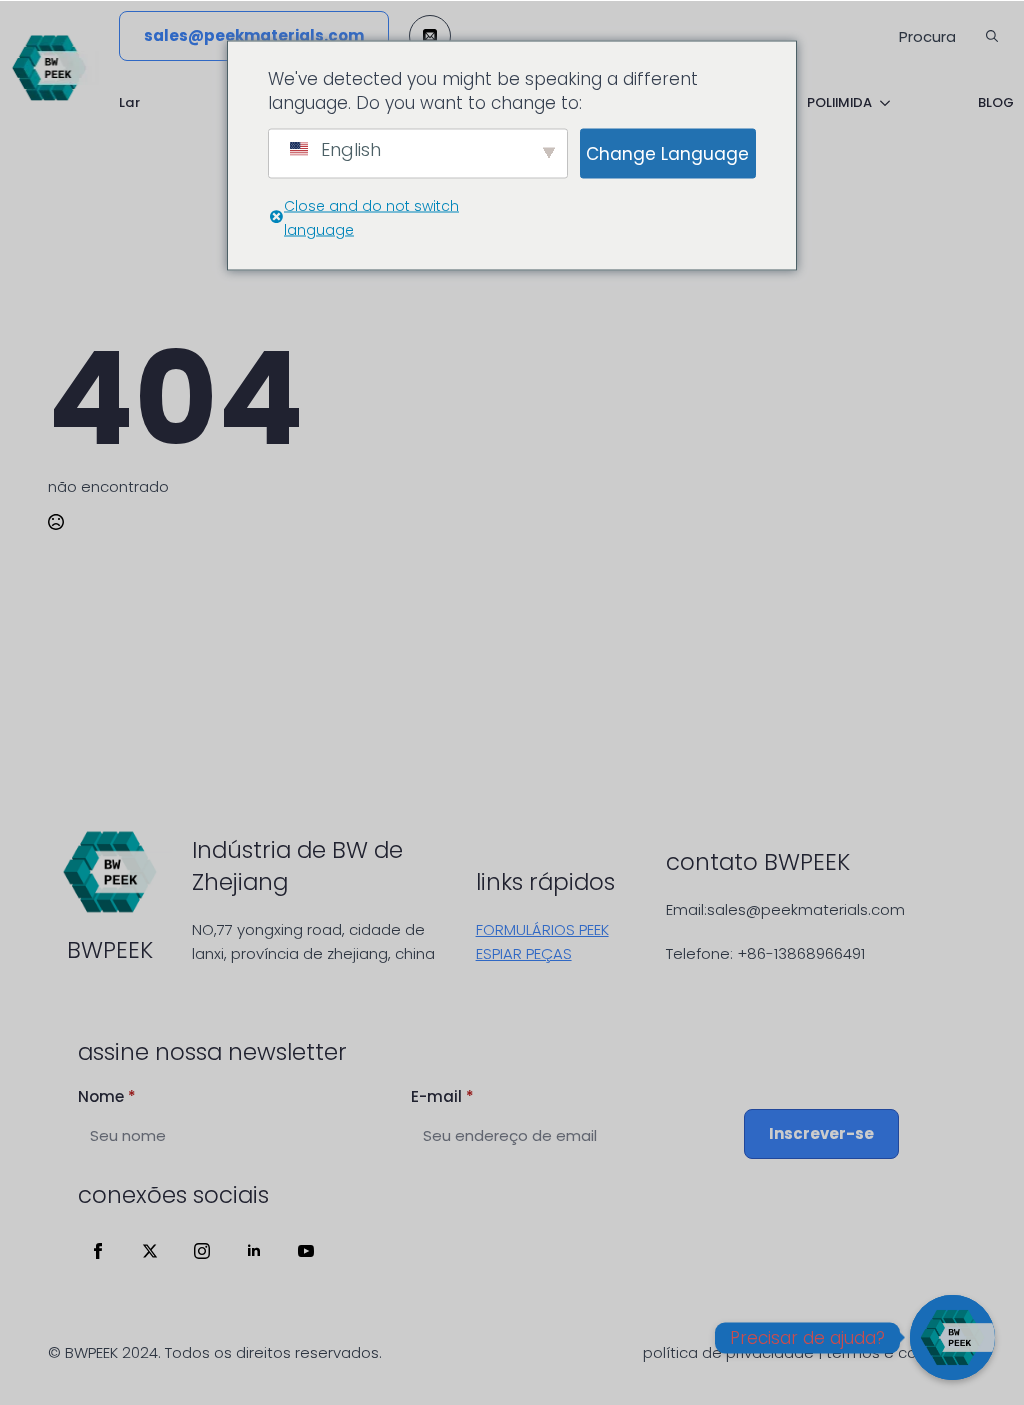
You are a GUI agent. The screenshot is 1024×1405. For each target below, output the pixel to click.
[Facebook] (98, 1251)
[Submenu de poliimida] (881, 102)
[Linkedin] (254, 1251)
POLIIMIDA (839, 102)
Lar (129, 102)
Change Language (667, 153)
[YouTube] (306, 1251)
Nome (107, 1096)
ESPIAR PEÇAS (524, 953)
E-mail (442, 1096)
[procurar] (992, 36)
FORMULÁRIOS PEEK (542, 929)
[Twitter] (150, 1251)
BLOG (996, 102)
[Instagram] (202, 1251)
